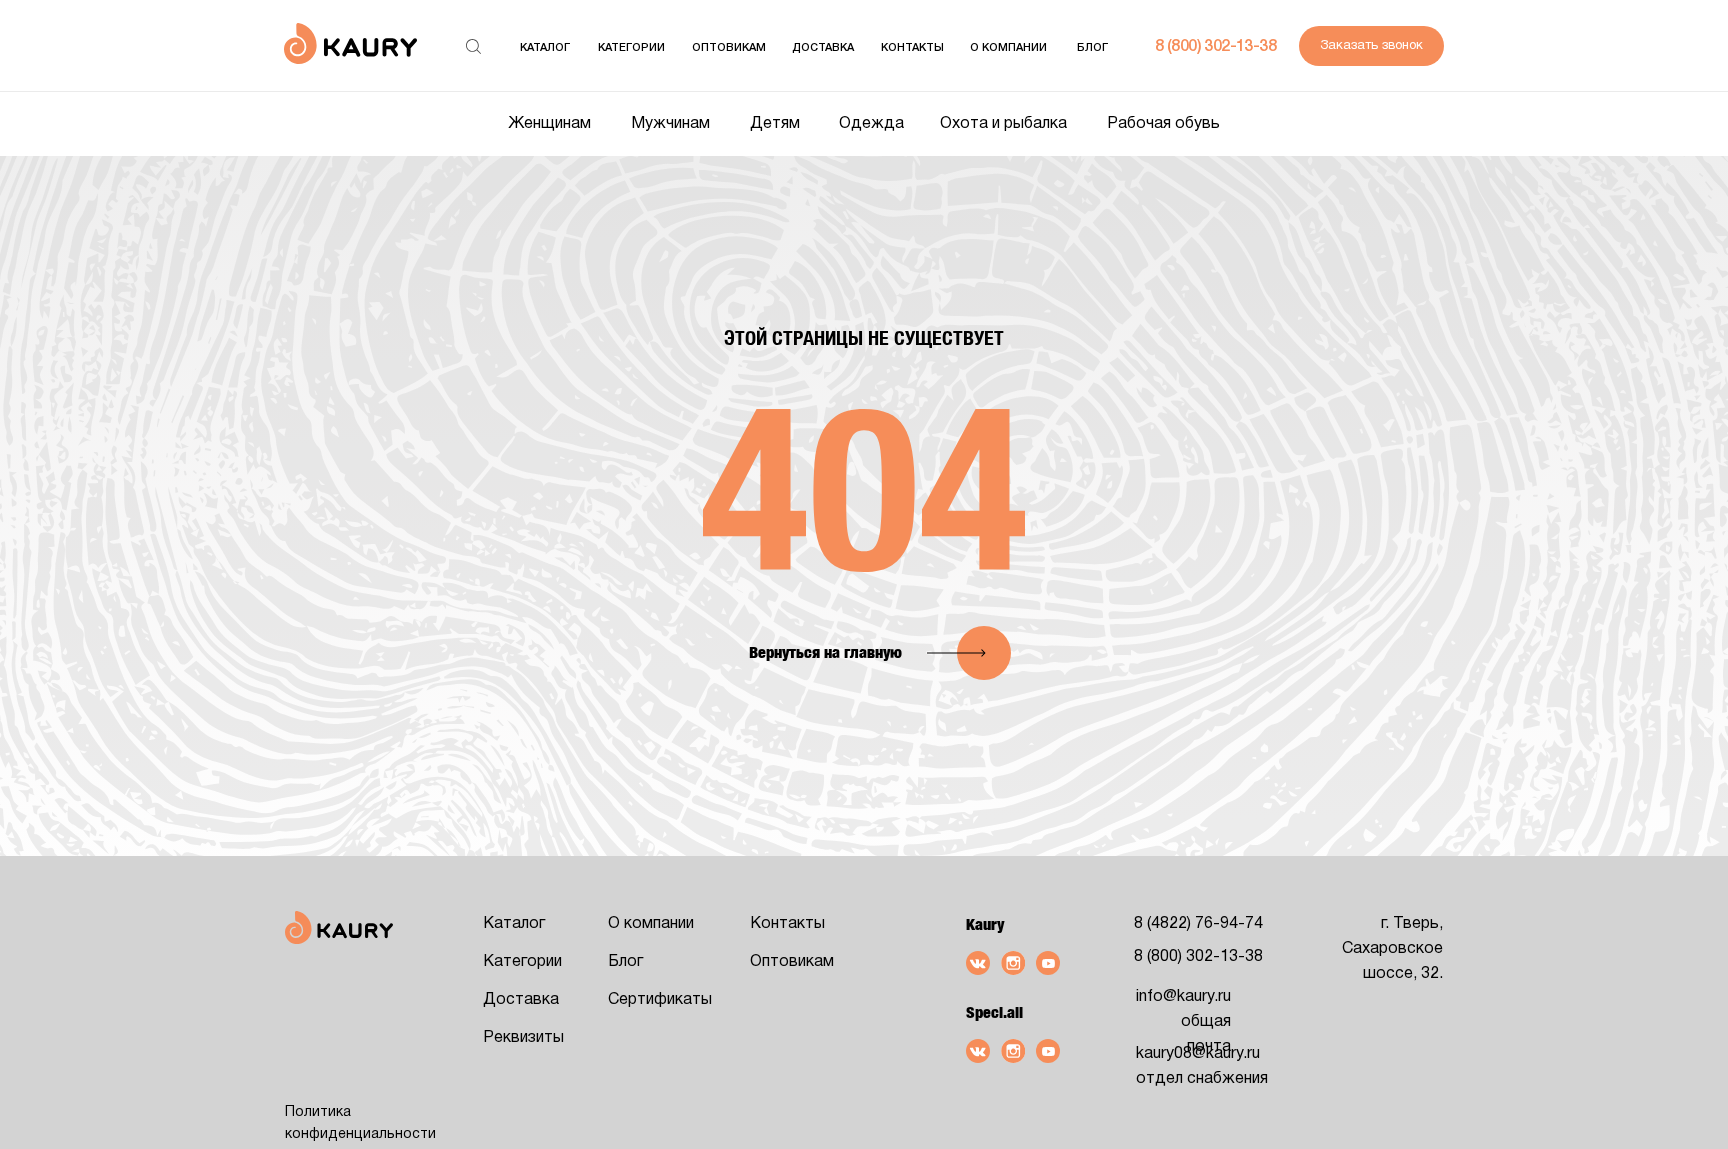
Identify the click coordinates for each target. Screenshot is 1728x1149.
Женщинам (549, 124)
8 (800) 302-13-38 (1215, 47)
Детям (775, 124)
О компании (1008, 48)
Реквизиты (523, 1038)
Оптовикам (792, 962)
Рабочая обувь (1163, 124)
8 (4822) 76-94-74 (1198, 924)
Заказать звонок (1371, 46)
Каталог (545, 48)
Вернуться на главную (825, 652)
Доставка (823, 48)
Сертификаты (660, 1000)
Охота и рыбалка (1003, 124)
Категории (631, 48)
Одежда (871, 124)
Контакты (912, 48)
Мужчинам (670, 124)
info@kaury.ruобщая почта (1183, 1022)
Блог (1092, 48)
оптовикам (729, 48)
